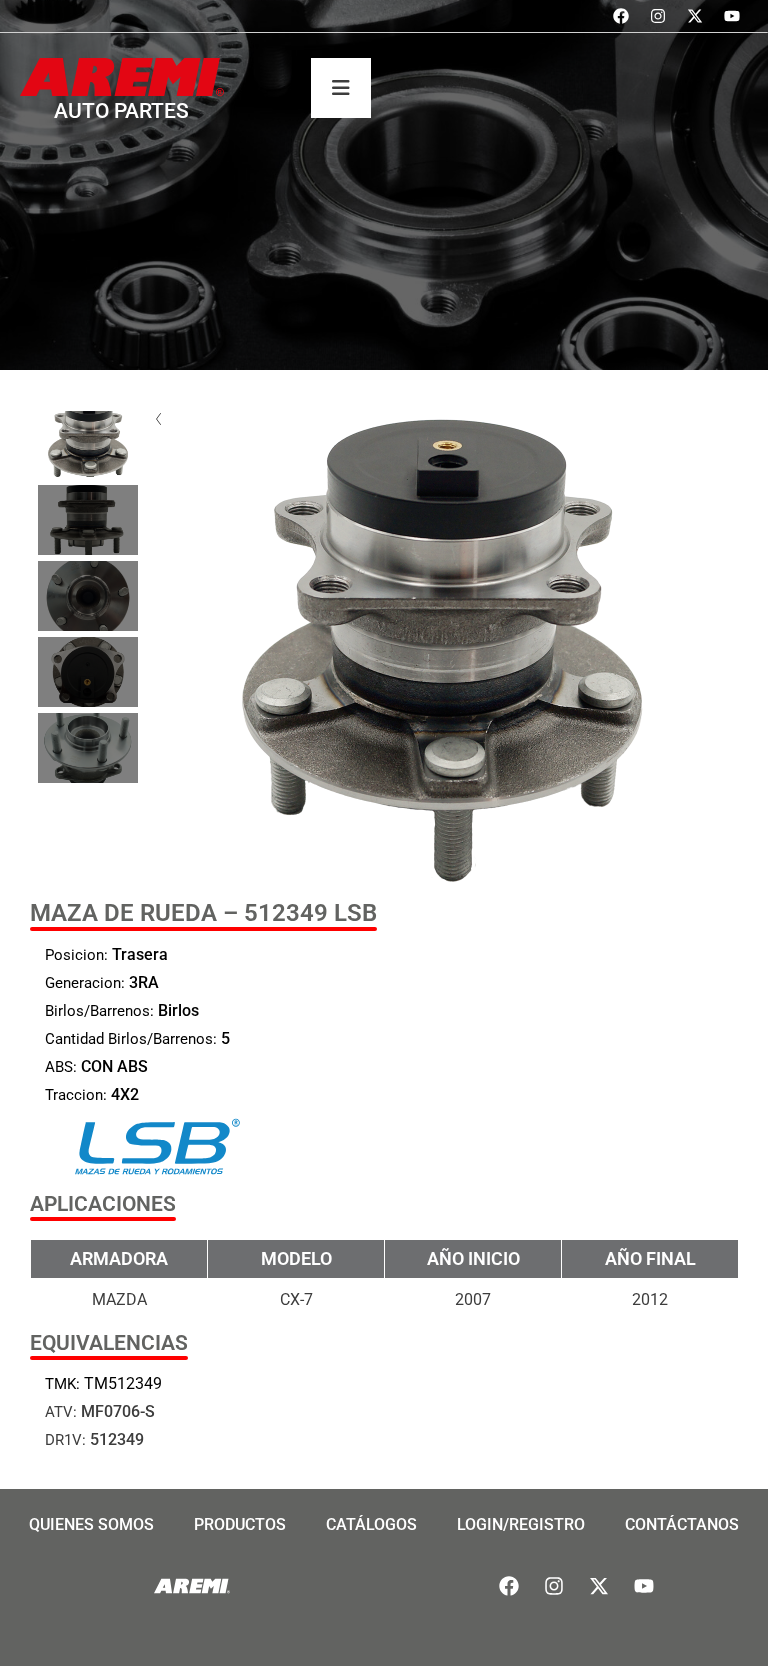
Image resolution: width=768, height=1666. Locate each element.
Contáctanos (682, 1524)
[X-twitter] (695, 16)
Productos (240, 1524)
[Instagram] (658, 16)
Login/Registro (521, 1524)
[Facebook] (621, 16)
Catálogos (371, 1524)
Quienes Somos (91, 1524)
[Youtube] (732, 16)
